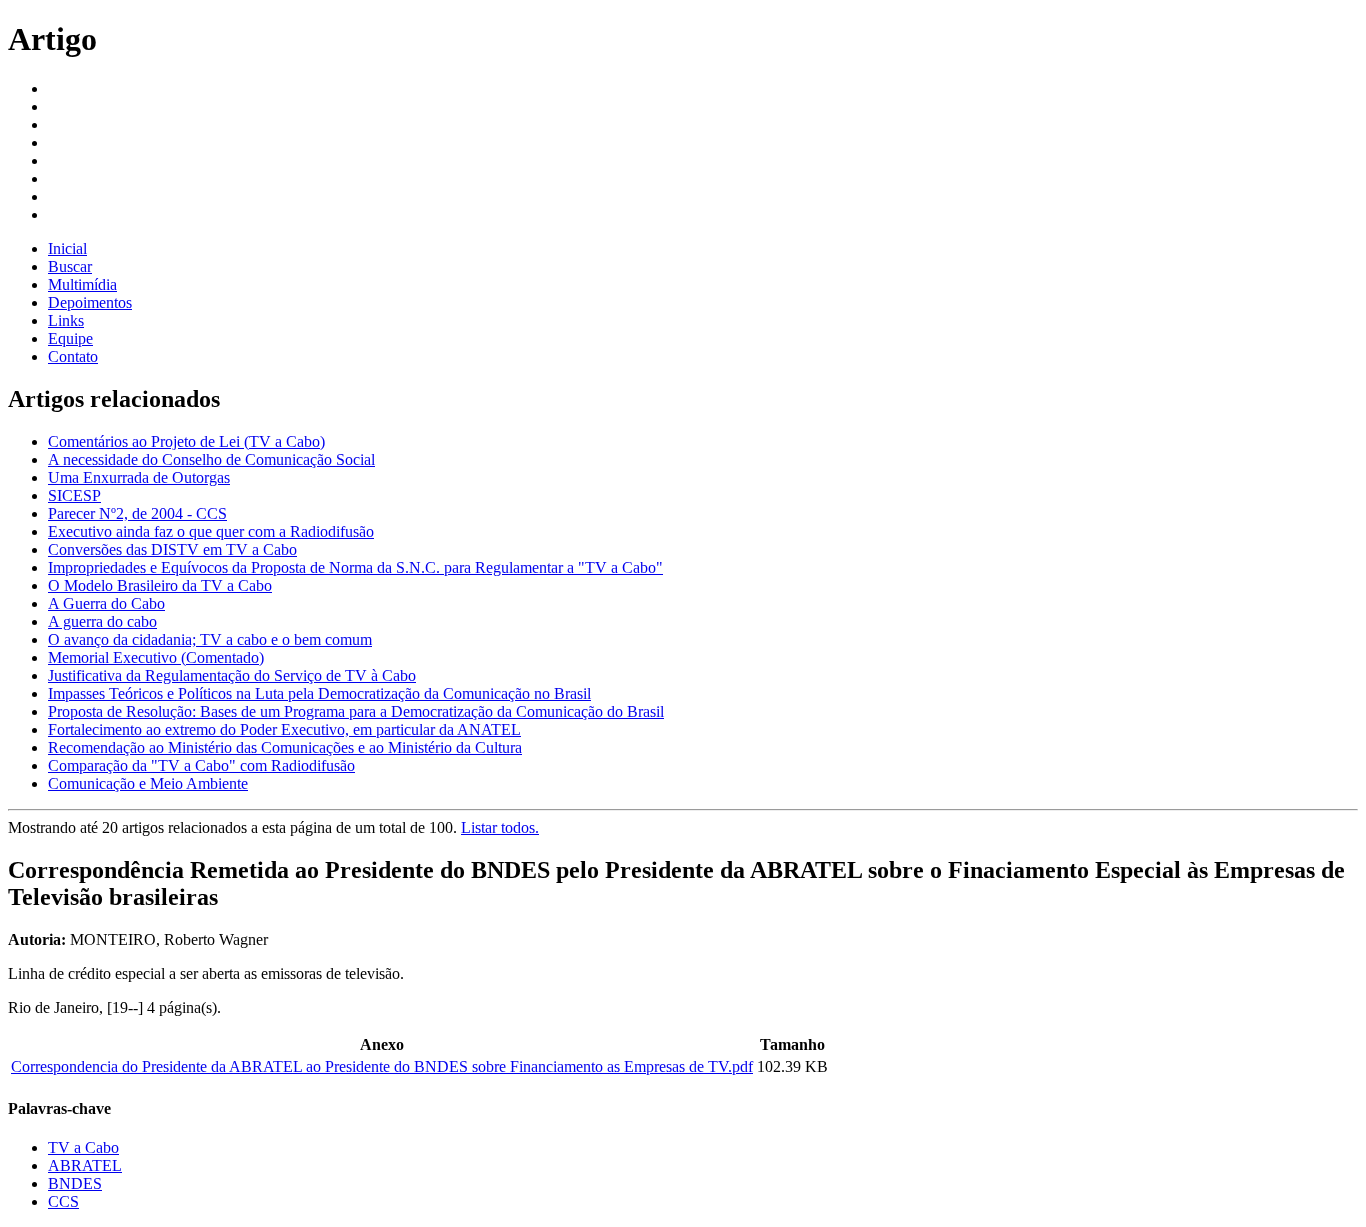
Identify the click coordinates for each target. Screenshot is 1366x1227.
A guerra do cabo (102, 621)
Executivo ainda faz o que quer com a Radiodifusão (211, 531)
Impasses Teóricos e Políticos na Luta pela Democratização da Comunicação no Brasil (319, 693)
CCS (63, 1201)
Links (66, 320)
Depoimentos (90, 302)
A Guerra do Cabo (106, 603)
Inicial (67, 248)
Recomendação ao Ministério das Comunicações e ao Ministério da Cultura (285, 747)
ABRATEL (85, 1165)
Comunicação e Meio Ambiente (148, 783)
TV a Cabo (83, 1147)
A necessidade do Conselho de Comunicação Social (211, 459)
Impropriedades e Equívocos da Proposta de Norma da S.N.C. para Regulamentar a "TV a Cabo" (355, 567)
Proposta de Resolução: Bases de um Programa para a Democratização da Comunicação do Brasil (356, 711)
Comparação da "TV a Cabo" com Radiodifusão (201, 765)
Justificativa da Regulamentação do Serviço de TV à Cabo (232, 675)
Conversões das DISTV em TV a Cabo (172, 549)
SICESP (74, 495)
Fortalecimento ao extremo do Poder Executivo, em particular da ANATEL (284, 729)
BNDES (75, 1183)
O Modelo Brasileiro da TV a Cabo (160, 585)
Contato (73, 356)
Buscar (70, 266)
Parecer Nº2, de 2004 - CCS (137, 513)
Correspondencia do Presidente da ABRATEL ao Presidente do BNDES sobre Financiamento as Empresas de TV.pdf (382, 1066)
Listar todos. (500, 827)
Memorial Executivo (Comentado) (156, 657)
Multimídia (82, 284)
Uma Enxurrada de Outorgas (139, 477)
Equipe (70, 338)
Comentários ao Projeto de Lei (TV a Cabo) (186, 441)
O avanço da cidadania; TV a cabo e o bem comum (210, 639)
